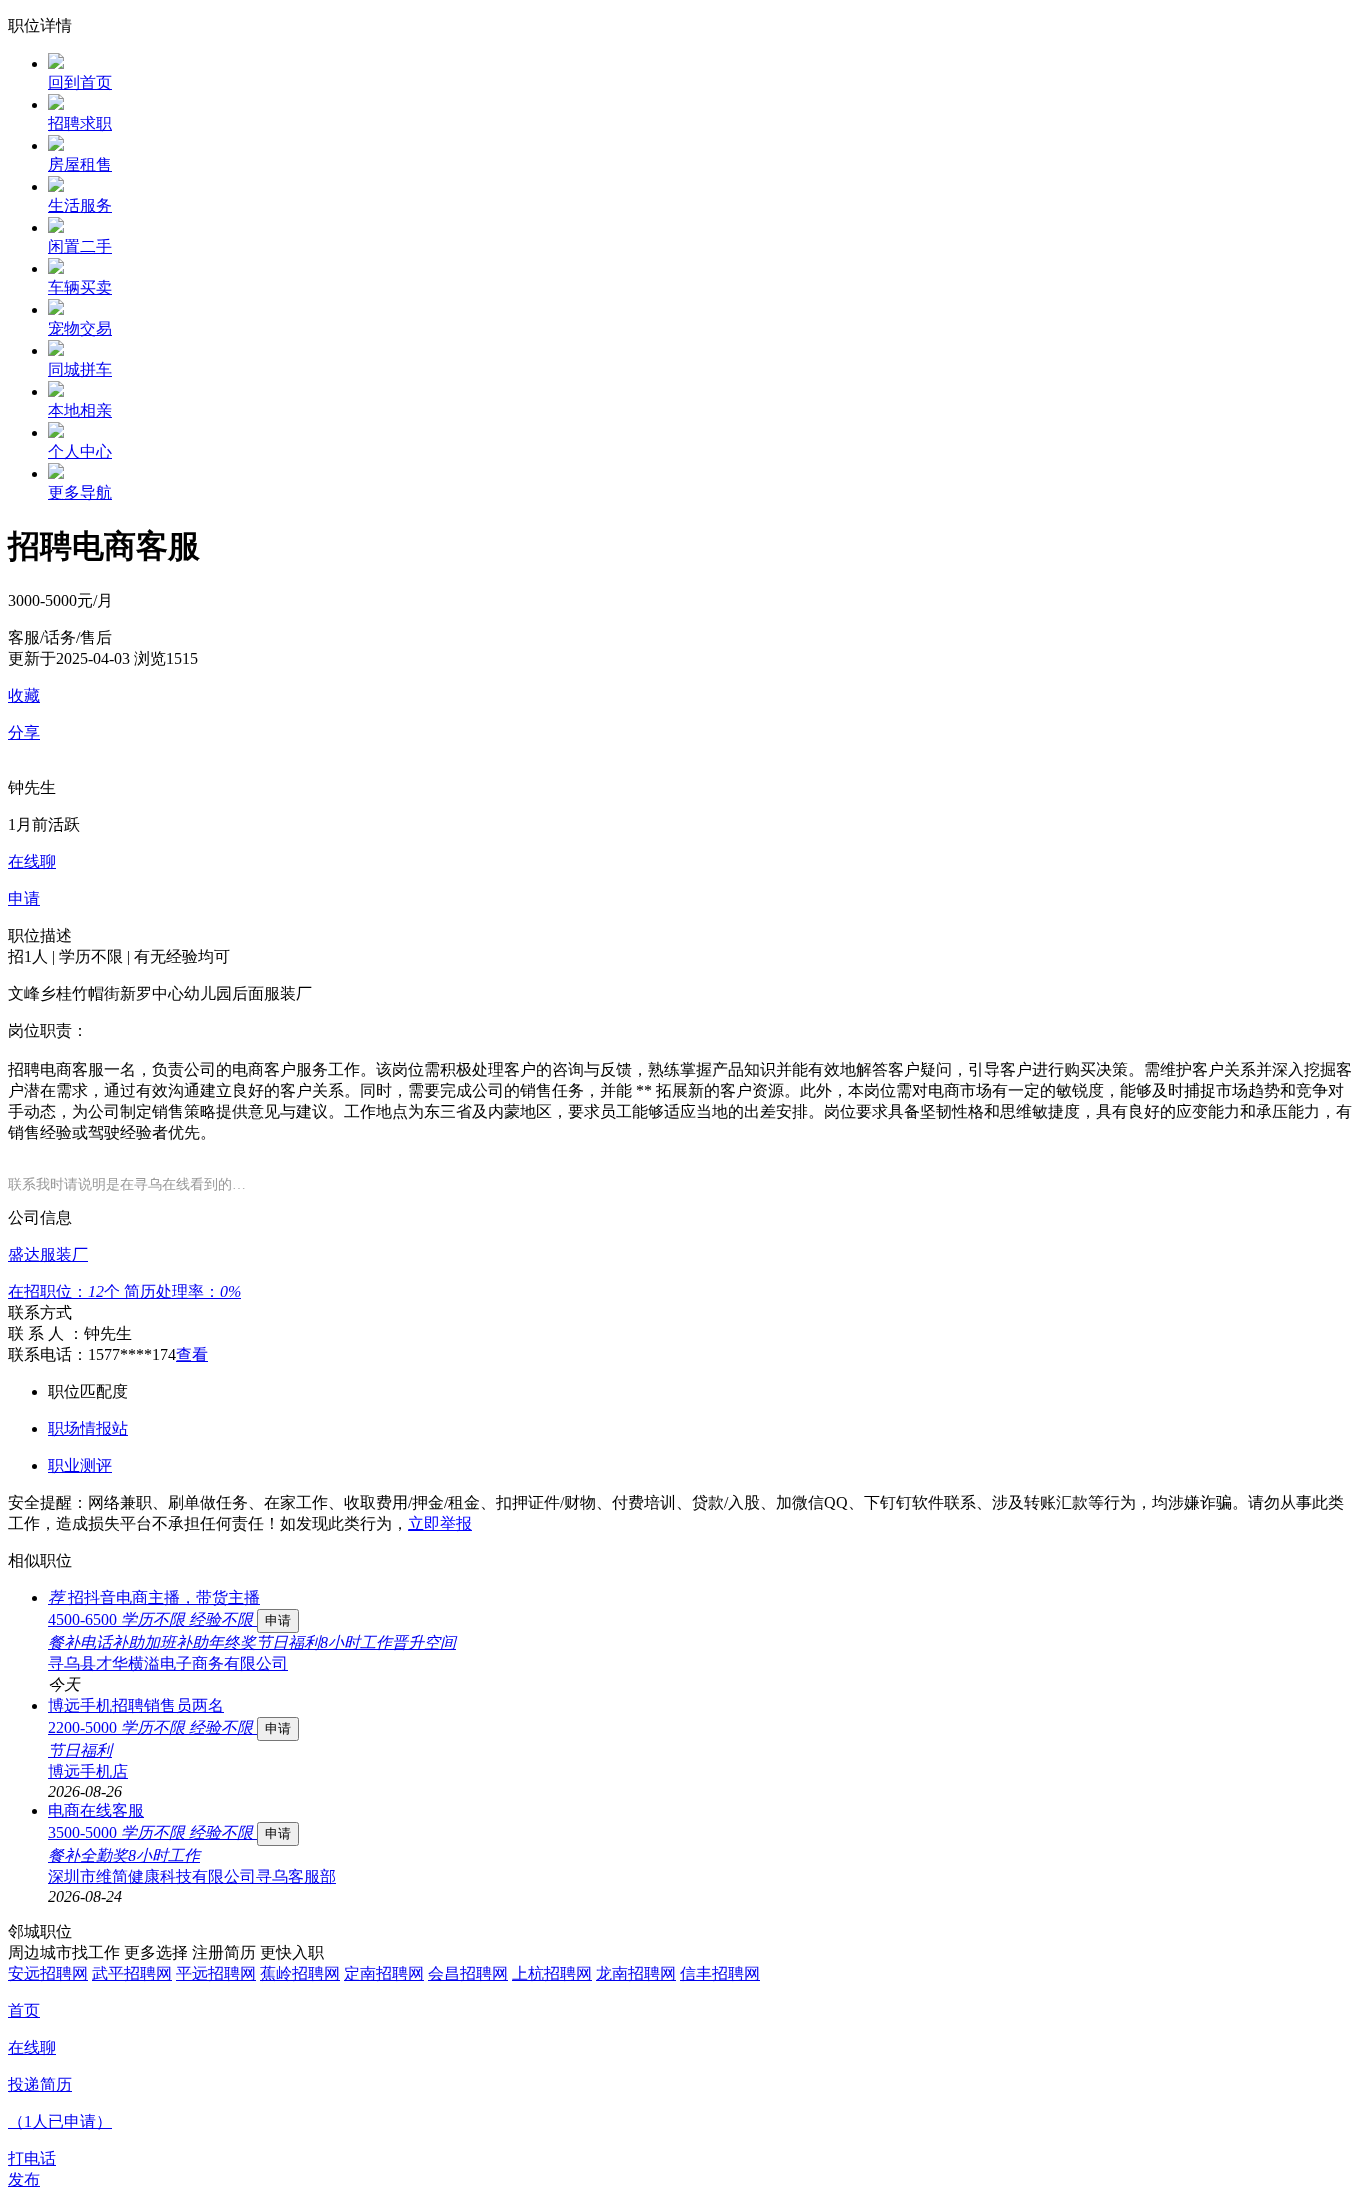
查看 (192, 1354)
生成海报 (1331, 2044)
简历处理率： (182, 1291)
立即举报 (440, 1523)
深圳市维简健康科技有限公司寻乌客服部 (192, 1876)
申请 (278, 1620)
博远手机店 (88, 1771)
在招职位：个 (66, 1291)
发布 (24, 2179)
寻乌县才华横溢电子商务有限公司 (168, 1663)
